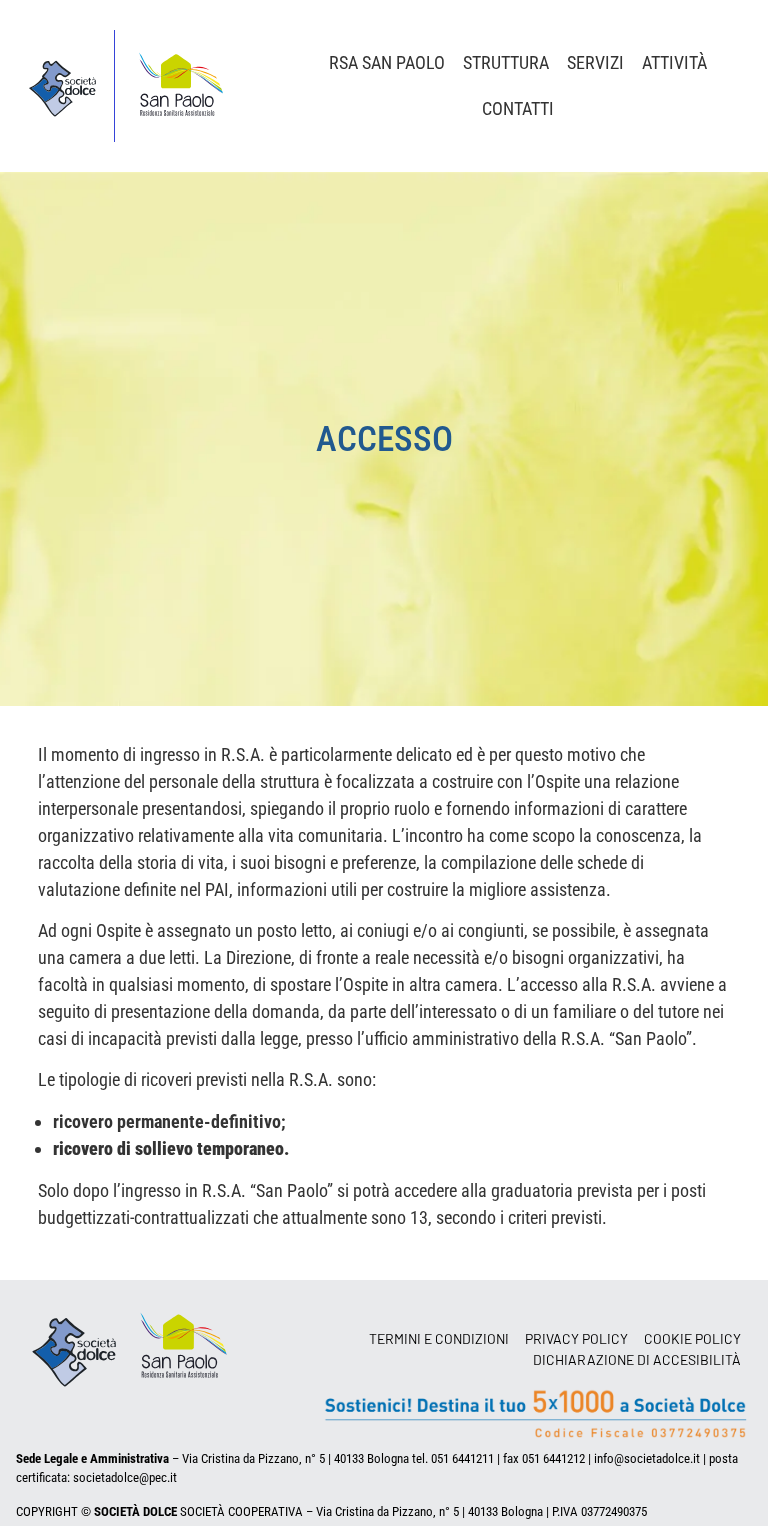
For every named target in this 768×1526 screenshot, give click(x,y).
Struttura (506, 62)
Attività (674, 62)
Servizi (595, 62)
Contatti (518, 108)
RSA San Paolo (387, 62)
